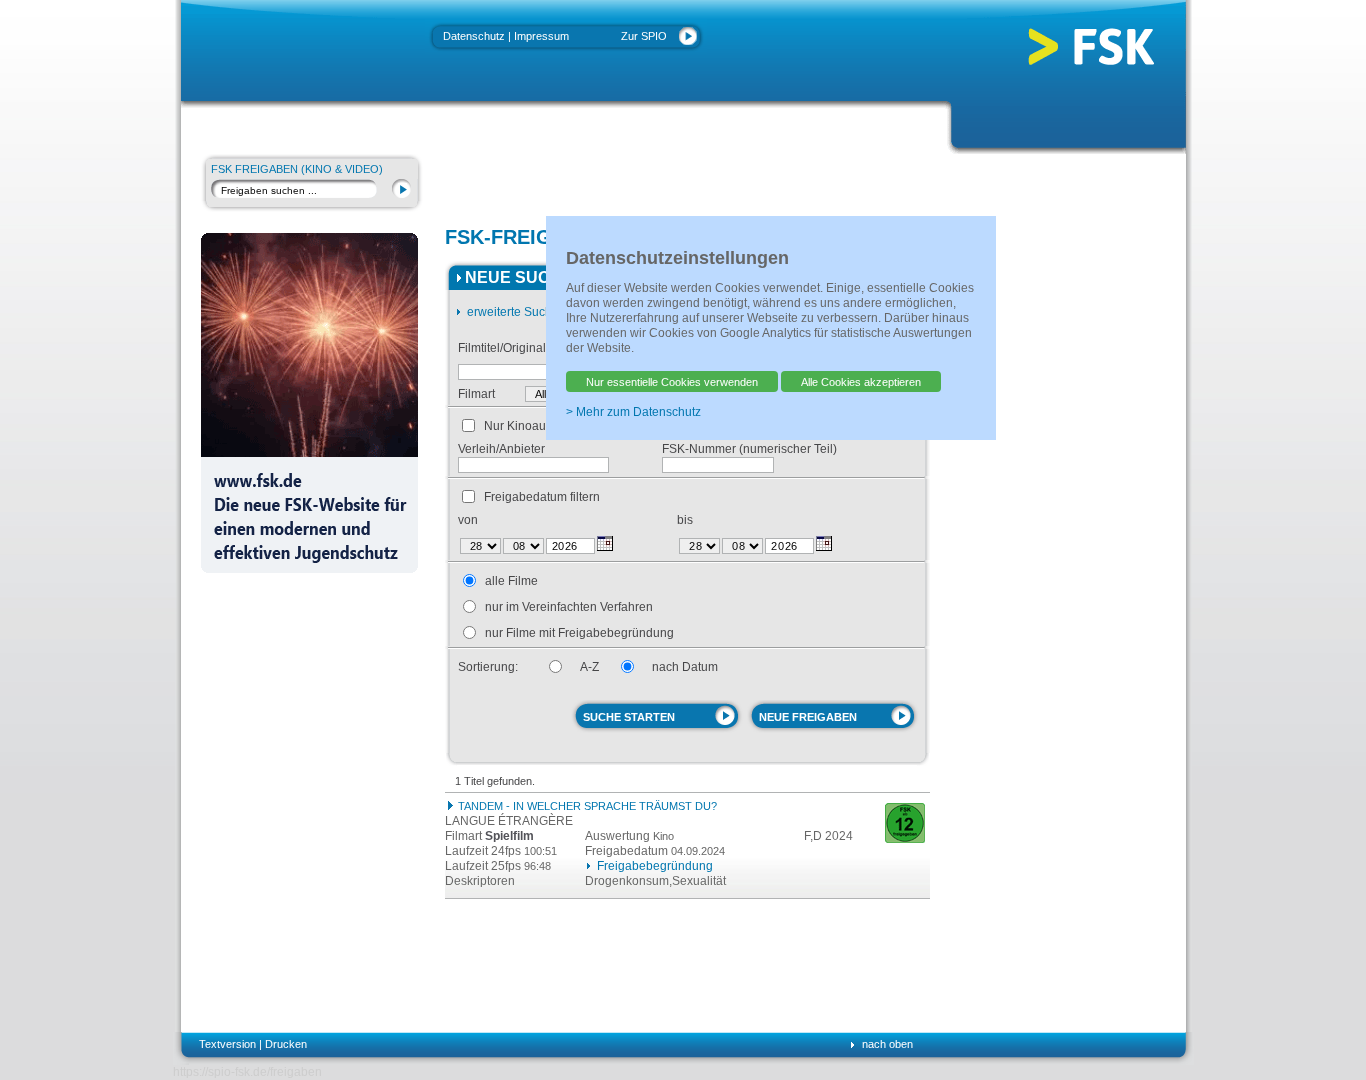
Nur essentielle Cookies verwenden (672, 382)
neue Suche (519, 277)
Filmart (476, 394)
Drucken (286, 1044)
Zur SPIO (644, 36)
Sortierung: (488, 667)
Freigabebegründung (655, 866)
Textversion (227, 1044)
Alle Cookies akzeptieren (861, 382)
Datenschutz (474, 36)
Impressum (541, 36)
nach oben (887, 1044)
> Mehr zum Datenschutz (633, 412)
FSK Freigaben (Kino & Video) (297, 169)
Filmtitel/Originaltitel (511, 348)
